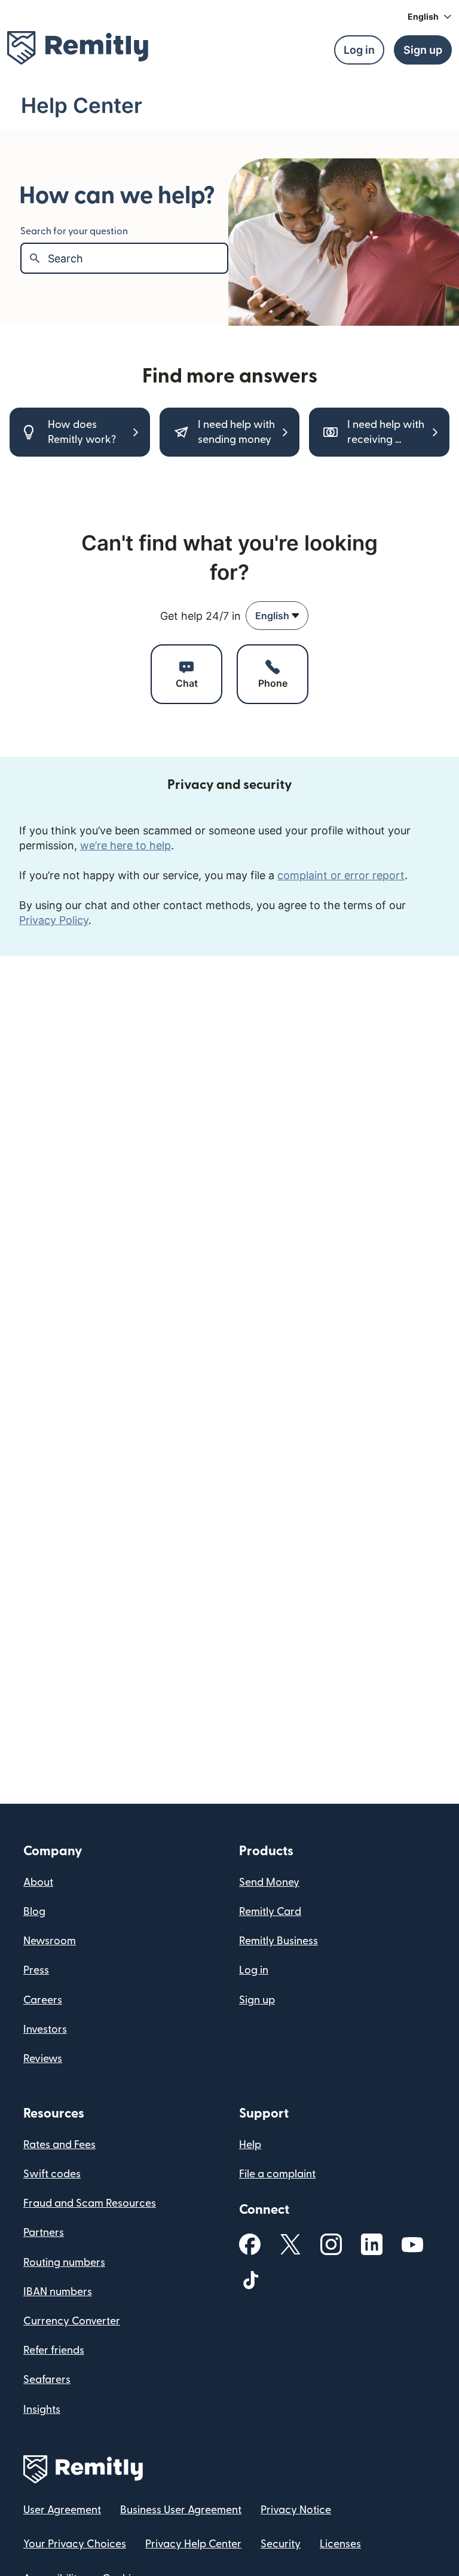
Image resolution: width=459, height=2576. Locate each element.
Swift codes (52, 2174)
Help (250, 2145)
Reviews (43, 2059)
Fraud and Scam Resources (90, 2203)
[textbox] (137, 258)
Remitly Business (279, 1941)
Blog (34, 1912)
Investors (45, 2029)
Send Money (269, 1882)
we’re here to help (126, 845)
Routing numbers (64, 2263)
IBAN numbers (58, 2292)
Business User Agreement (181, 2510)
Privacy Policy (54, 920)
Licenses (340, 2544)
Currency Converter (72, 2321)
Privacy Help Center (193, 2544)
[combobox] (277, 616)
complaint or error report (341, 875)
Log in (254, 1970)
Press (36, 1970)
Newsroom (50, 1941)
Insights (42, 2410)
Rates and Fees (59, 2145)
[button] (430, 17)
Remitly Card (270, 1912)
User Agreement (62, 2510)
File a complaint (277, 2174)
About (38, 1882)
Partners (44, 2233)
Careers (43, 2000)
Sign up (257, 2000)
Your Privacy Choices (75, 2544)
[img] (78, 48)
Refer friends (54, 2350)
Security (281, 2544)
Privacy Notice (296, 2510)
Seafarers (47, 2380)
